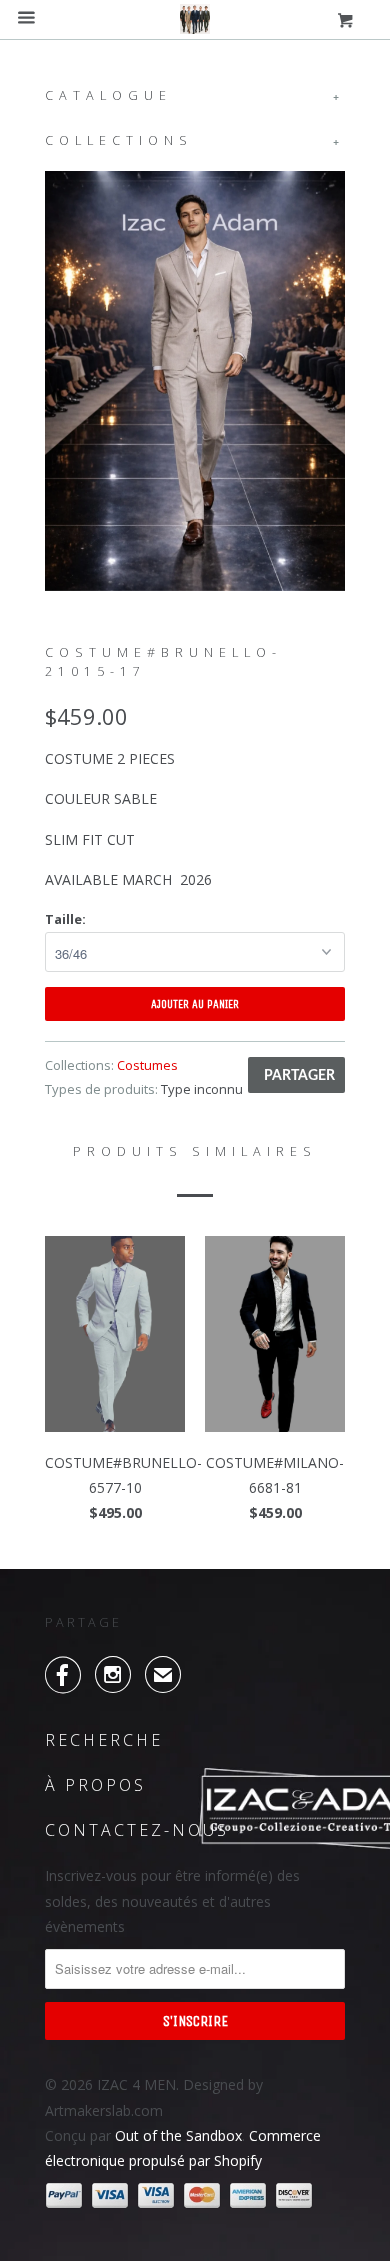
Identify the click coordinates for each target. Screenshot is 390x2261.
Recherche (104, 1740)
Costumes (147, 1065)
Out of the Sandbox (178, 2135)
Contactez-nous (137, 1830)
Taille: (65, 919)
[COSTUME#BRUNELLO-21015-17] (195, 381)
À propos (95, 1785)
